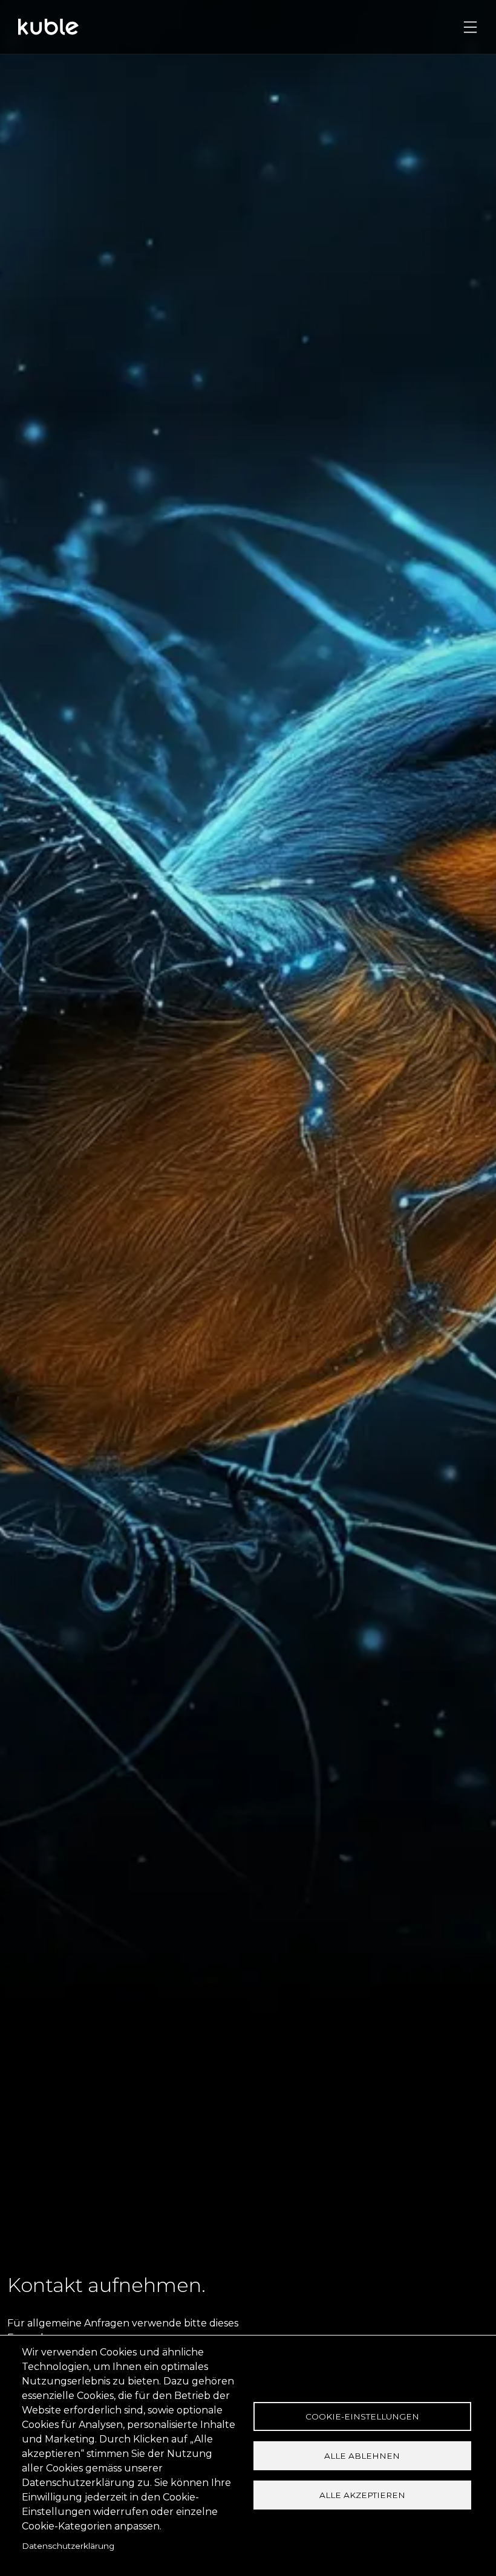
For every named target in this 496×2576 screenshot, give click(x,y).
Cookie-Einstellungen (362, 2416)
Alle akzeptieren (362, 2495)
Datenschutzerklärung (68, 2546)
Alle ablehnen (362, 2456)
